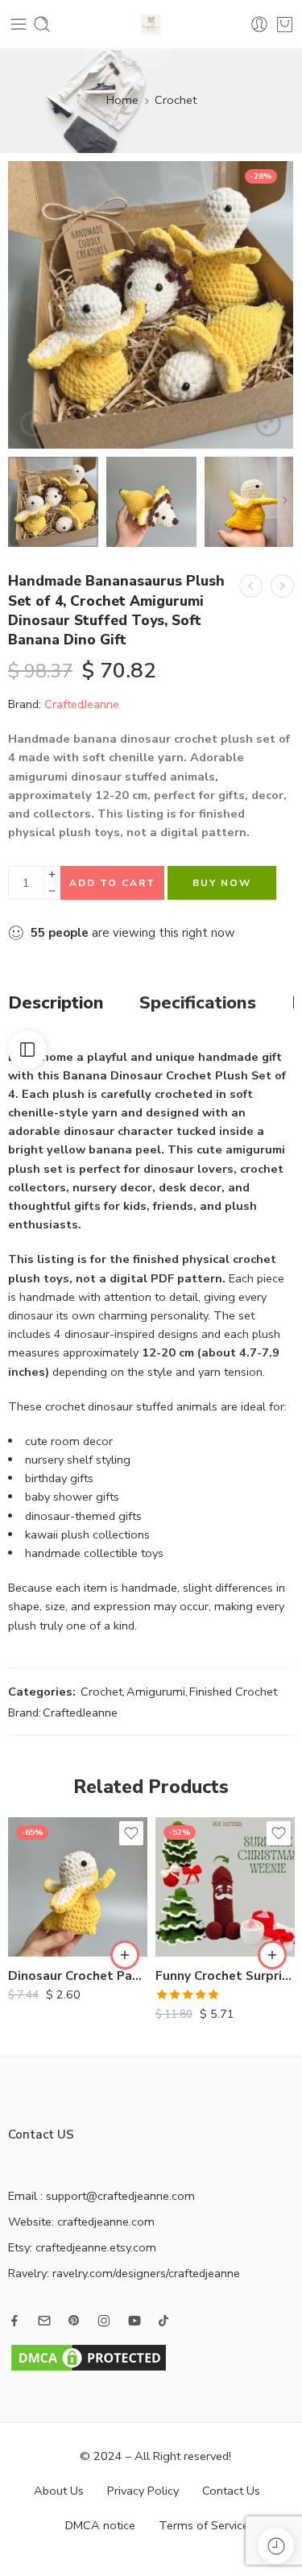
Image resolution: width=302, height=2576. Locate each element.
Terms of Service (204, 2525)
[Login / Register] (259, 24)
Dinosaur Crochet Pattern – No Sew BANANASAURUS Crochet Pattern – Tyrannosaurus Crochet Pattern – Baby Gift (78, 1976)
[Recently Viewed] (276, 2546)
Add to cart (112, 883)
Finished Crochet (233, 1692)
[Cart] (285, 24)
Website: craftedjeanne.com (81, 2222)
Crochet (176, 100)
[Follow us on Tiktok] (163, 2321)
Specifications (198, 1004)
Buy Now (222, 883)
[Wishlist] (131, 1833)
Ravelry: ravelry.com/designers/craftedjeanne (124, 2273)
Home (122, 100)
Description (56, 1004)
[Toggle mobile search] (42, 24)
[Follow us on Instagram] (104, 2321)
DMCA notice (100, 2525)
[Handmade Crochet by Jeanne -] (151, 25)
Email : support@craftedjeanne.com (101, 2196)
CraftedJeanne (82, 704)
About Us (59, 2491)
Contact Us (231, 2491)
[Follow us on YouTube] (134, 2321)
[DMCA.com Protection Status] (89, 2356)
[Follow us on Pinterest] (74, 2321)
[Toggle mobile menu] (19, 24)
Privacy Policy (143, 2491)
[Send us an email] (44, 2321)
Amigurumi (156, 1692)
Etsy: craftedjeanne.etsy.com (82, 2247)
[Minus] (52, 891)
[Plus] (52, 874)
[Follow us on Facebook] (14, 2321)
